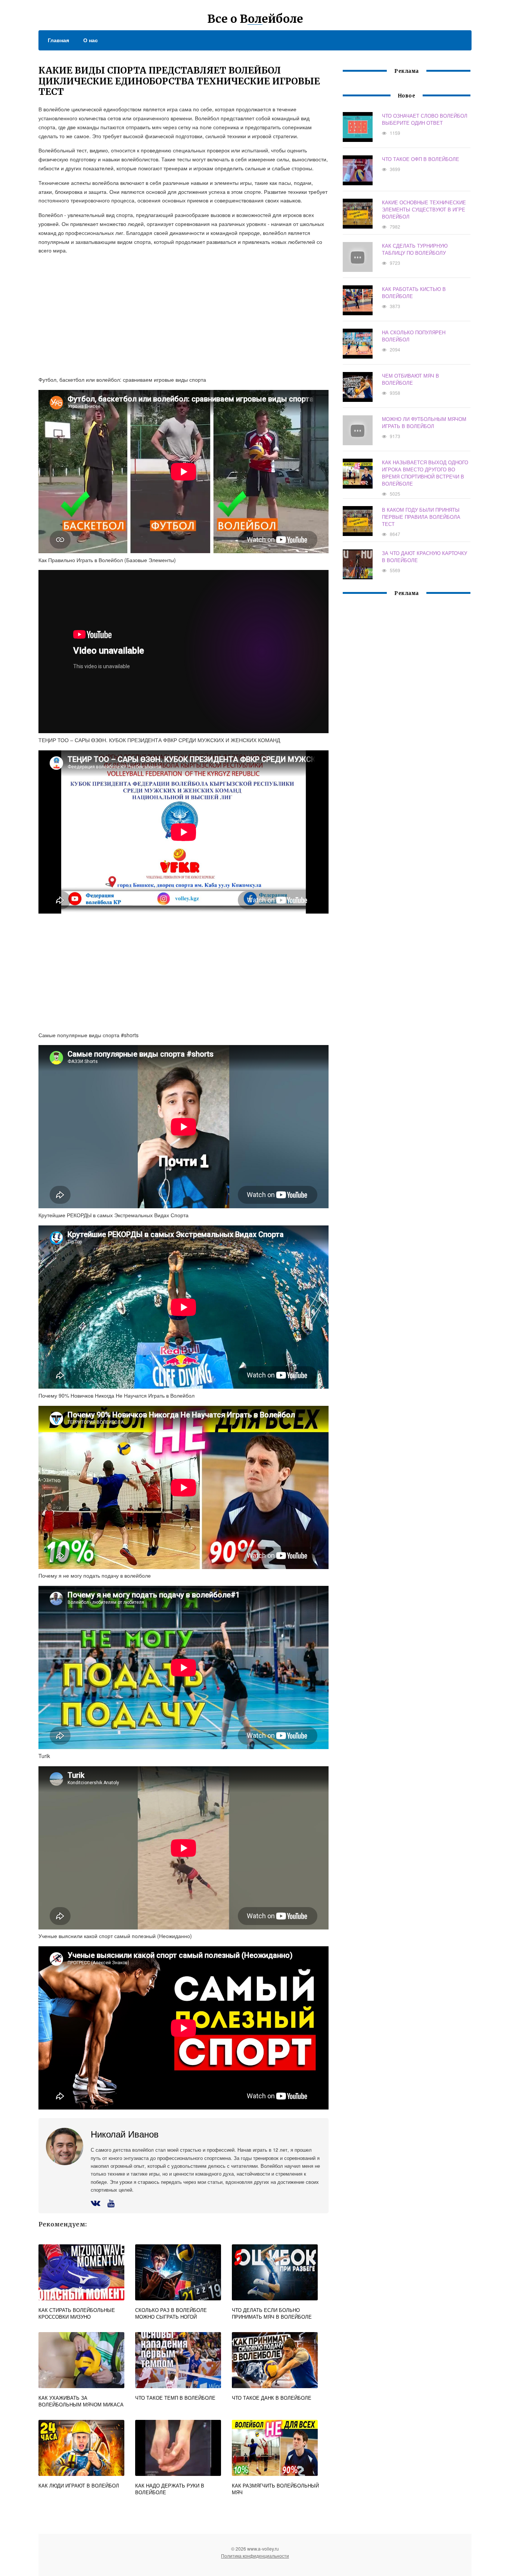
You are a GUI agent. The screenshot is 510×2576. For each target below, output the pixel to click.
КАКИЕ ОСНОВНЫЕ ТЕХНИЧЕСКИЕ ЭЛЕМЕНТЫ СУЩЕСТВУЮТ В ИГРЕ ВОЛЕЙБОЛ (424, 209)
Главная (58, 40)
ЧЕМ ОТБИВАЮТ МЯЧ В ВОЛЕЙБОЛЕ (411, 379)
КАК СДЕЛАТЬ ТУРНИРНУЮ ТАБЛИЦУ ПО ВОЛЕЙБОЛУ (415, 249)
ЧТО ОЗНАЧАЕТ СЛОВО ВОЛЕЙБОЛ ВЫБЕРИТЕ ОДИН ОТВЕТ (425, 119)
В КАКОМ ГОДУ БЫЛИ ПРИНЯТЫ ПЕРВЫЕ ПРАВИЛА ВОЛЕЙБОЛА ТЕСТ (421, 517)
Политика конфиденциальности (255, 2556)
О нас (91, 40)
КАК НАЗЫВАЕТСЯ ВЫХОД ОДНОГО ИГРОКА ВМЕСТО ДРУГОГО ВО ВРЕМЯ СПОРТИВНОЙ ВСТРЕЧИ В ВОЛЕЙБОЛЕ (425, 473)
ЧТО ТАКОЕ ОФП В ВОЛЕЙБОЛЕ (421, 159)
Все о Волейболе (255, 19)
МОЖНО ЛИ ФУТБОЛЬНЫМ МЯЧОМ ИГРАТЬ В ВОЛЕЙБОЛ (424, 422)
